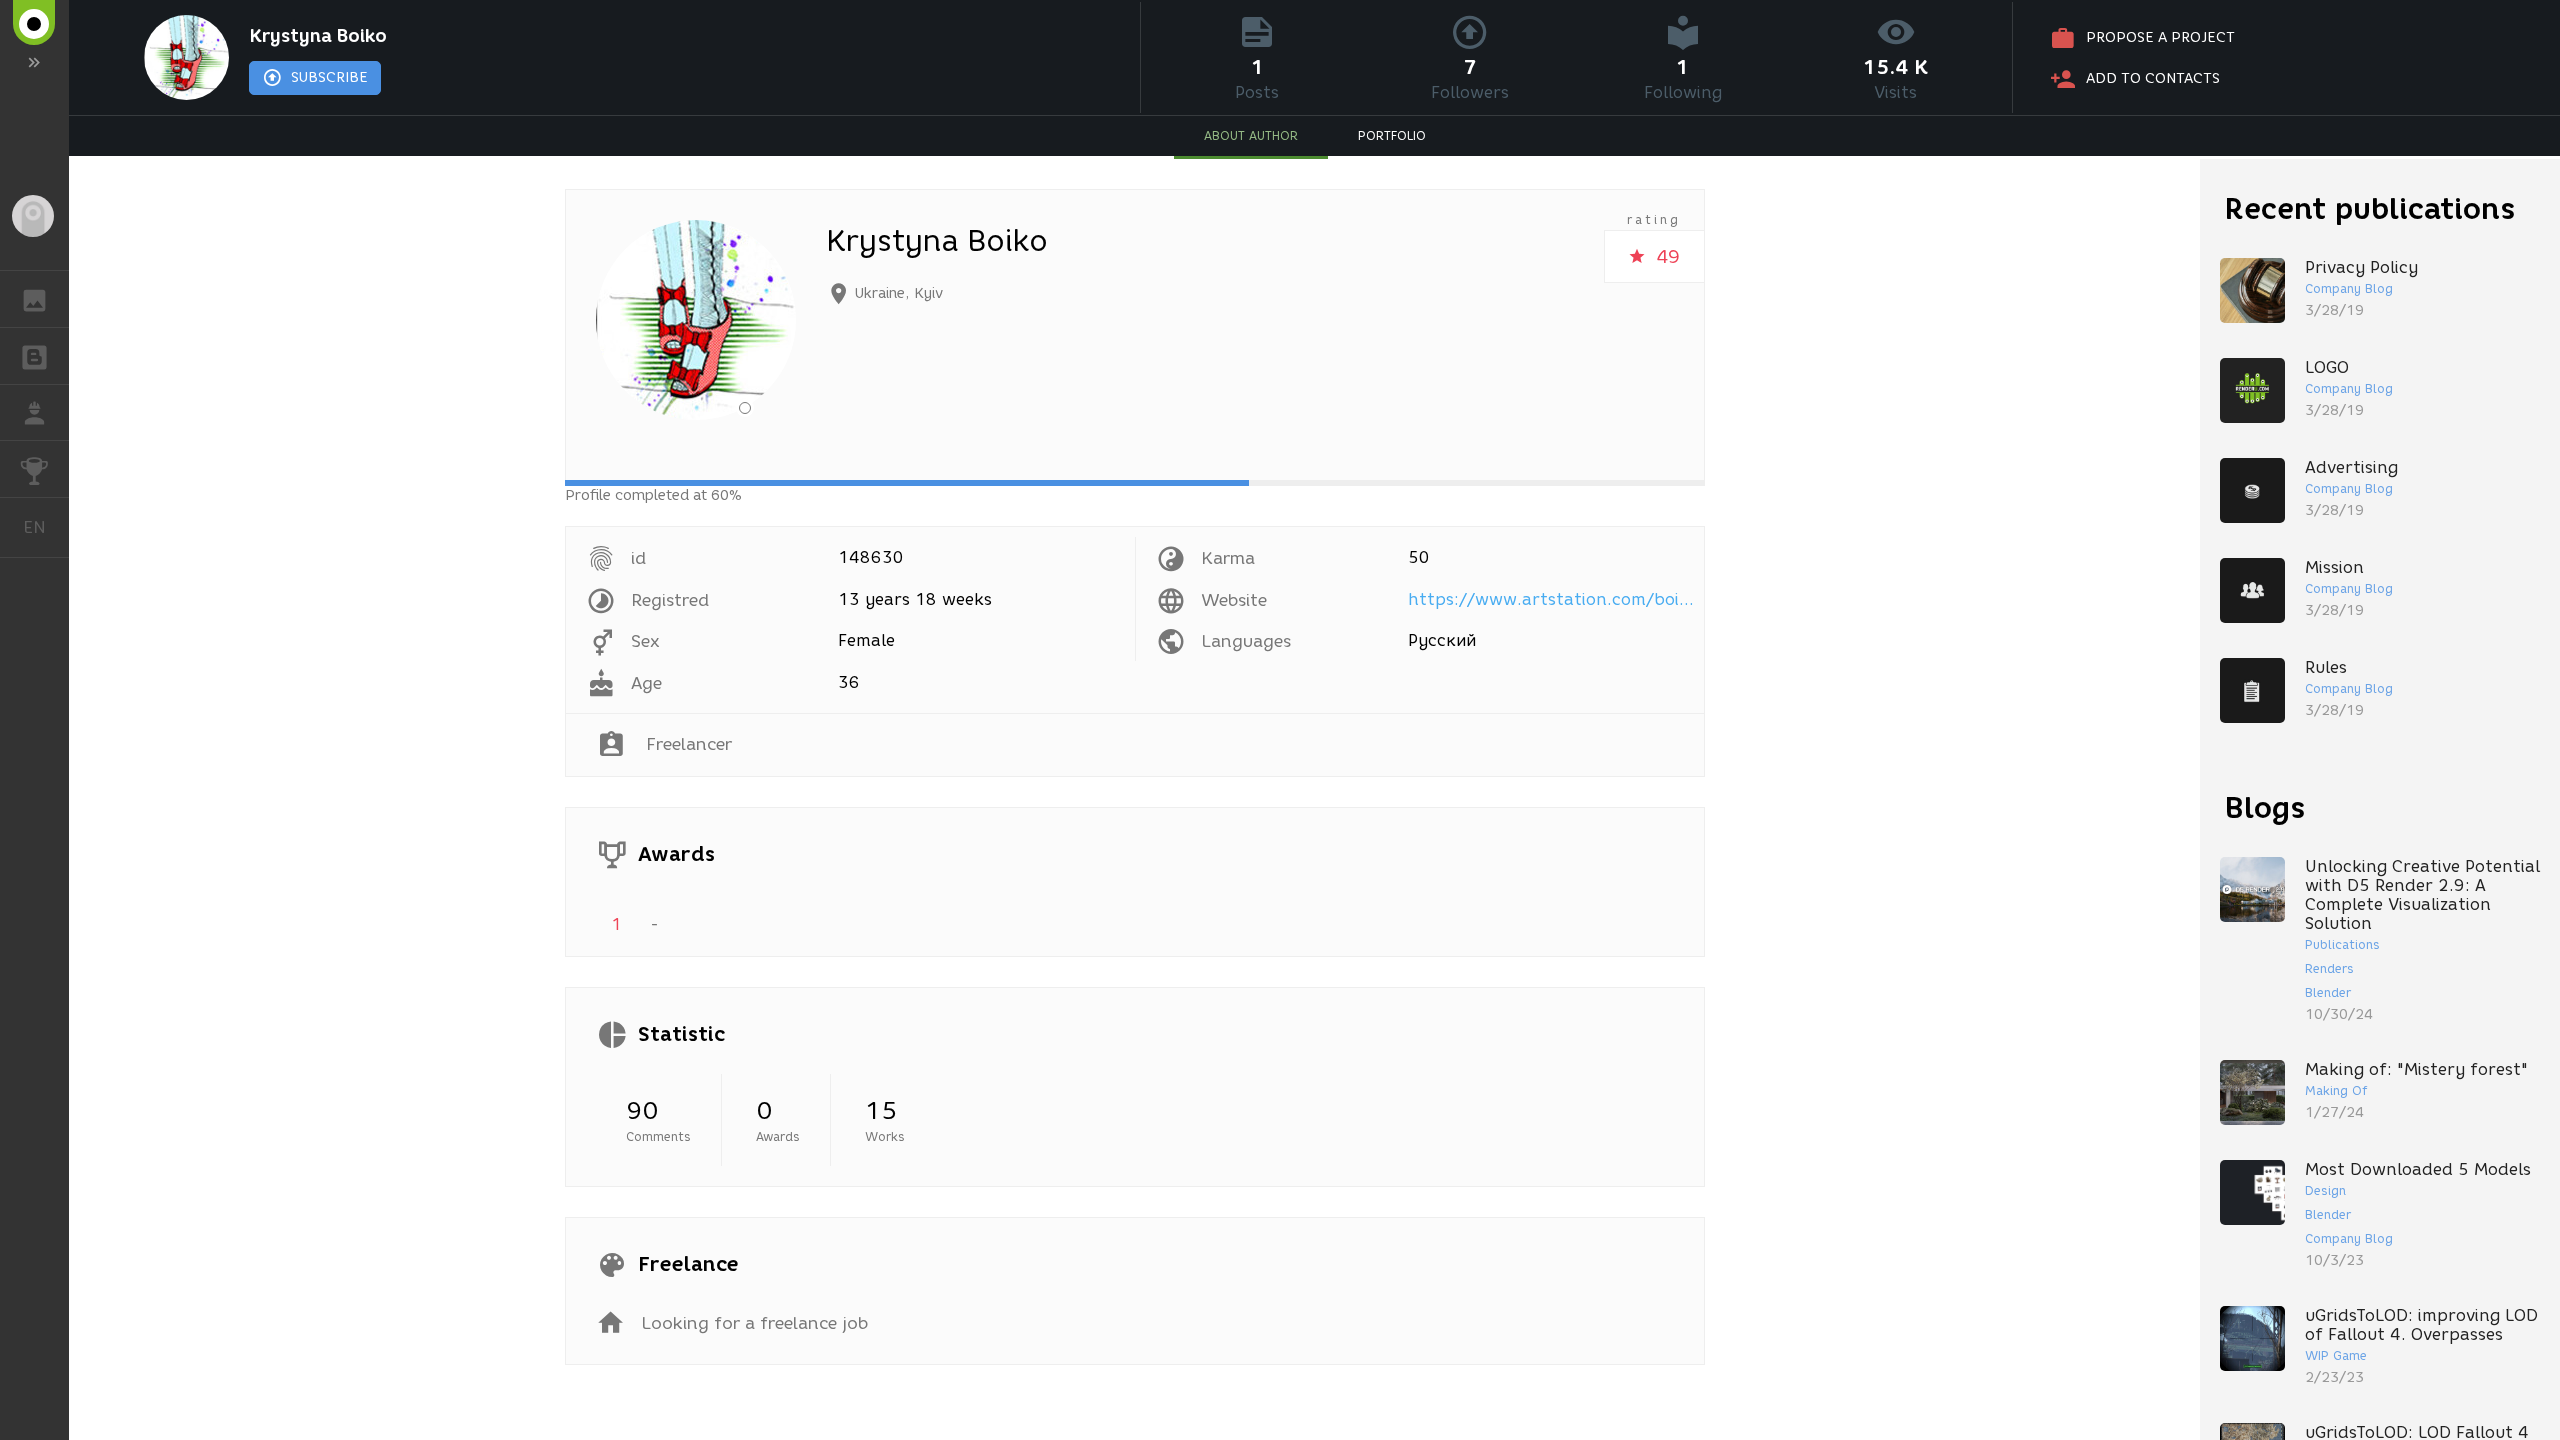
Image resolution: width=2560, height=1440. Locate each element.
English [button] (46, 527)
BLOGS (34, 356)
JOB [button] (34, 413)
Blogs (2265, 807)
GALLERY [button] (34, 299)
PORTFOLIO (1392, 135)
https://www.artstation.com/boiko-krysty (1553, 599)
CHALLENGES (34, 469)
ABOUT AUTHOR (1251, 135)
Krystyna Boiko (318, 36)
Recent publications (2370, 208)
